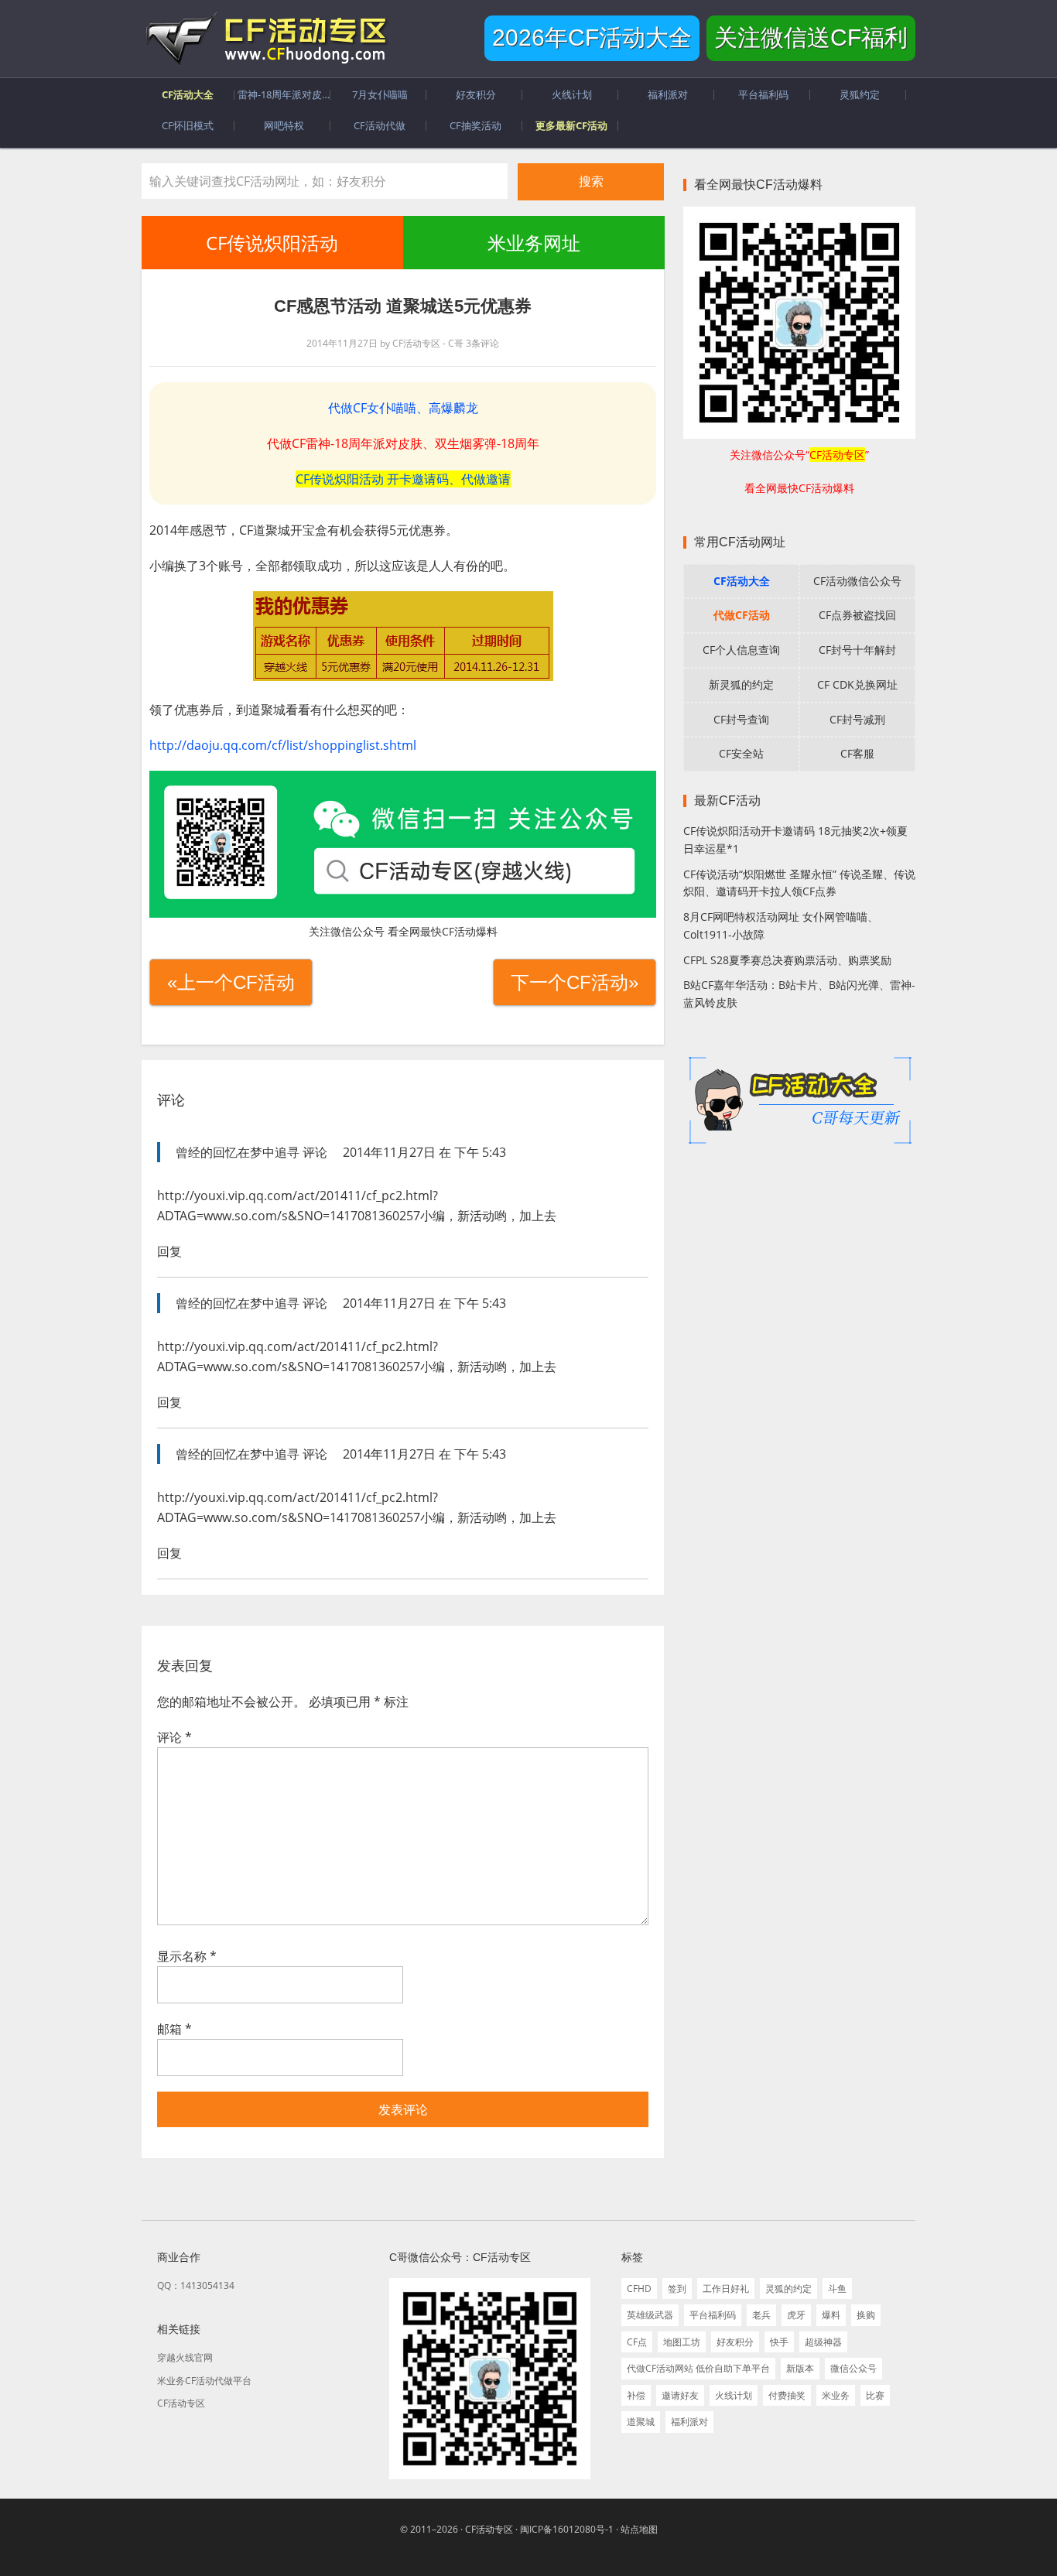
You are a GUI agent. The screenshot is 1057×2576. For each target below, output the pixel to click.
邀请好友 (680, 2395)
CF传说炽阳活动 (272, 243)
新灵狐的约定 (741, 684)
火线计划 (734, 2395)
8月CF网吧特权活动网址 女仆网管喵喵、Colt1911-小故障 (781, 925)
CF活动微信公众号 (857, 581)
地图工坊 (682, 2342)
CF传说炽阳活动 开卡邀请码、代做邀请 (403, 479)
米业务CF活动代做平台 (204, 2381)
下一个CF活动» (575, 982)
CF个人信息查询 (741, 650)
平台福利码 (713, 2315)
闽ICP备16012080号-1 (567, 2529)
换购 (866, 2315)
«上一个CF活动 (231, 982)
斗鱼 (837, 2289)
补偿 (636, 2395)
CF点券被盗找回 (857, 615)
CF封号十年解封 (857, 650)
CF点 (637, 2342)
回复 (169, 1251)
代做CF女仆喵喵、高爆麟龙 (403, 408)
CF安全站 (741, 753)
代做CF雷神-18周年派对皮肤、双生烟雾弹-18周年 (403, 443)
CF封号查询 (741, 719)
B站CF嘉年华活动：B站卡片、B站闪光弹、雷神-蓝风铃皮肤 (799, 994)
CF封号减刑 (857, 719)
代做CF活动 (742, 615)
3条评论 (482, 343)
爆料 (831, 2315)
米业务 (836, 2395)
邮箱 (174, 2029)
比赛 (875, 2395)
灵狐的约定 (788, 2289)
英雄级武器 (650, 2315)
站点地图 (639, 2529)
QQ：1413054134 (196, 2285)
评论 (174, 1737)
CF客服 (857, 753)
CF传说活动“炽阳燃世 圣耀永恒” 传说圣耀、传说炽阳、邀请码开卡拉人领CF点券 (799, 883)
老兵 (761, 2315)
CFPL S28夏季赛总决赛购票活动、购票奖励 (787, 960)
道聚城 (641, 2422)
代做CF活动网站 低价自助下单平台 (698, 2368)
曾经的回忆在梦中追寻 (238, 1152)
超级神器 (823, 2342)
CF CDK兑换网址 (857, 684)
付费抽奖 (787, 2395)
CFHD (639, 2289)
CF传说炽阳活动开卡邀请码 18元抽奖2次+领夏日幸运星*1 (795, 840)
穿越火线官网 (185, 2357)
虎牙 (796, 2315)
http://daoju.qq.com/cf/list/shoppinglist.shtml (283, 745)
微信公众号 (853, 2368)
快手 (779, 2342)
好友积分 (735, 2342)
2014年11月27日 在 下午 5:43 (424, 1152)
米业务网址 (533, 243)
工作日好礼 (726, 2289)
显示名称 (187, 1956)
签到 (677, 2289)
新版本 (800, 2368)
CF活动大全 (742, 581)
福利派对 (689, 2422)
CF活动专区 (265, 39)
